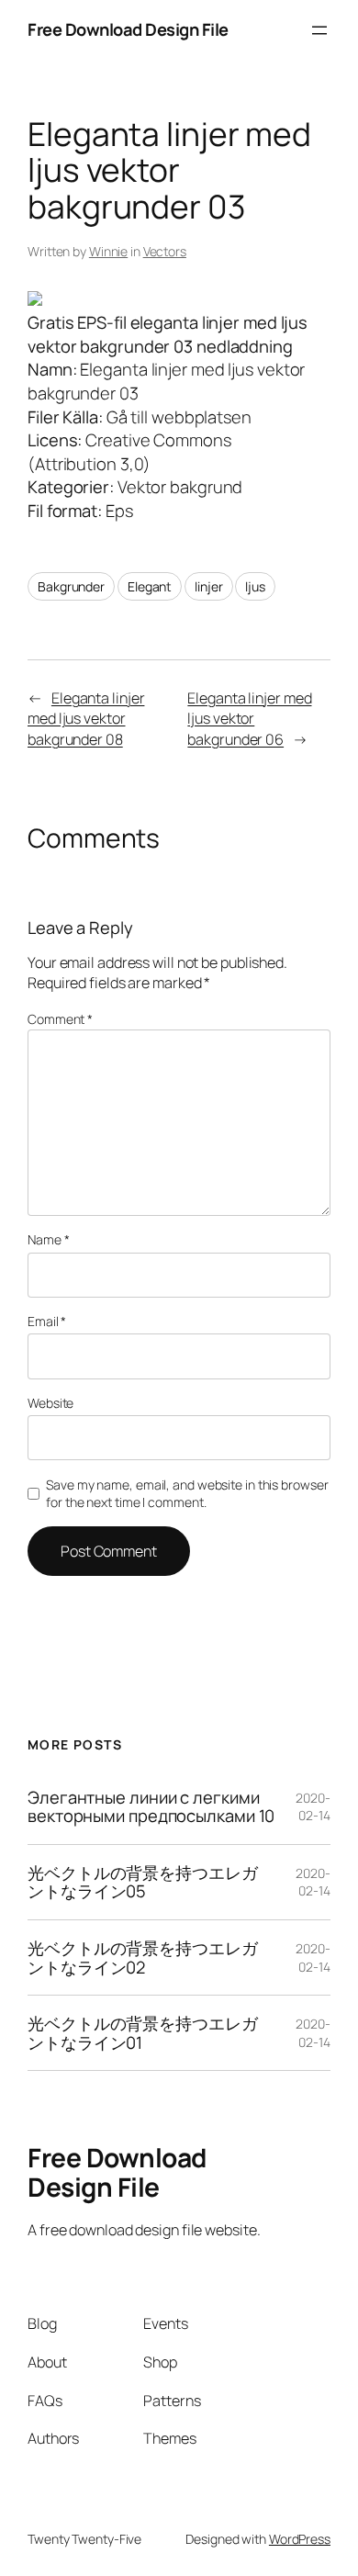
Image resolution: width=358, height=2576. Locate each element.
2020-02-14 (313, 1807)
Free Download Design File (128, 29)
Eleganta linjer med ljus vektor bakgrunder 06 (249, 719)
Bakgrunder (71, 586)
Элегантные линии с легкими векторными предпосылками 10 (151, 1807)
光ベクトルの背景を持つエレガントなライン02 (143, 1957)
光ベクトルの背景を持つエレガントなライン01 (143, 2033)
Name (48, 1239)
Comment (60, 1019)
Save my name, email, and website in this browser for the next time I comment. (187, 1494)
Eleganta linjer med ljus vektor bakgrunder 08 (86, 719)
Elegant (150, 586)
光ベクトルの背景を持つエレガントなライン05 (143, 1882)
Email (47, 1321)
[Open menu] (319, 30)
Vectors (165, 251)
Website (50, 1403)
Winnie (108, 251)
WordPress (300, 2539)
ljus (255, 586)
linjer (208, 586)
